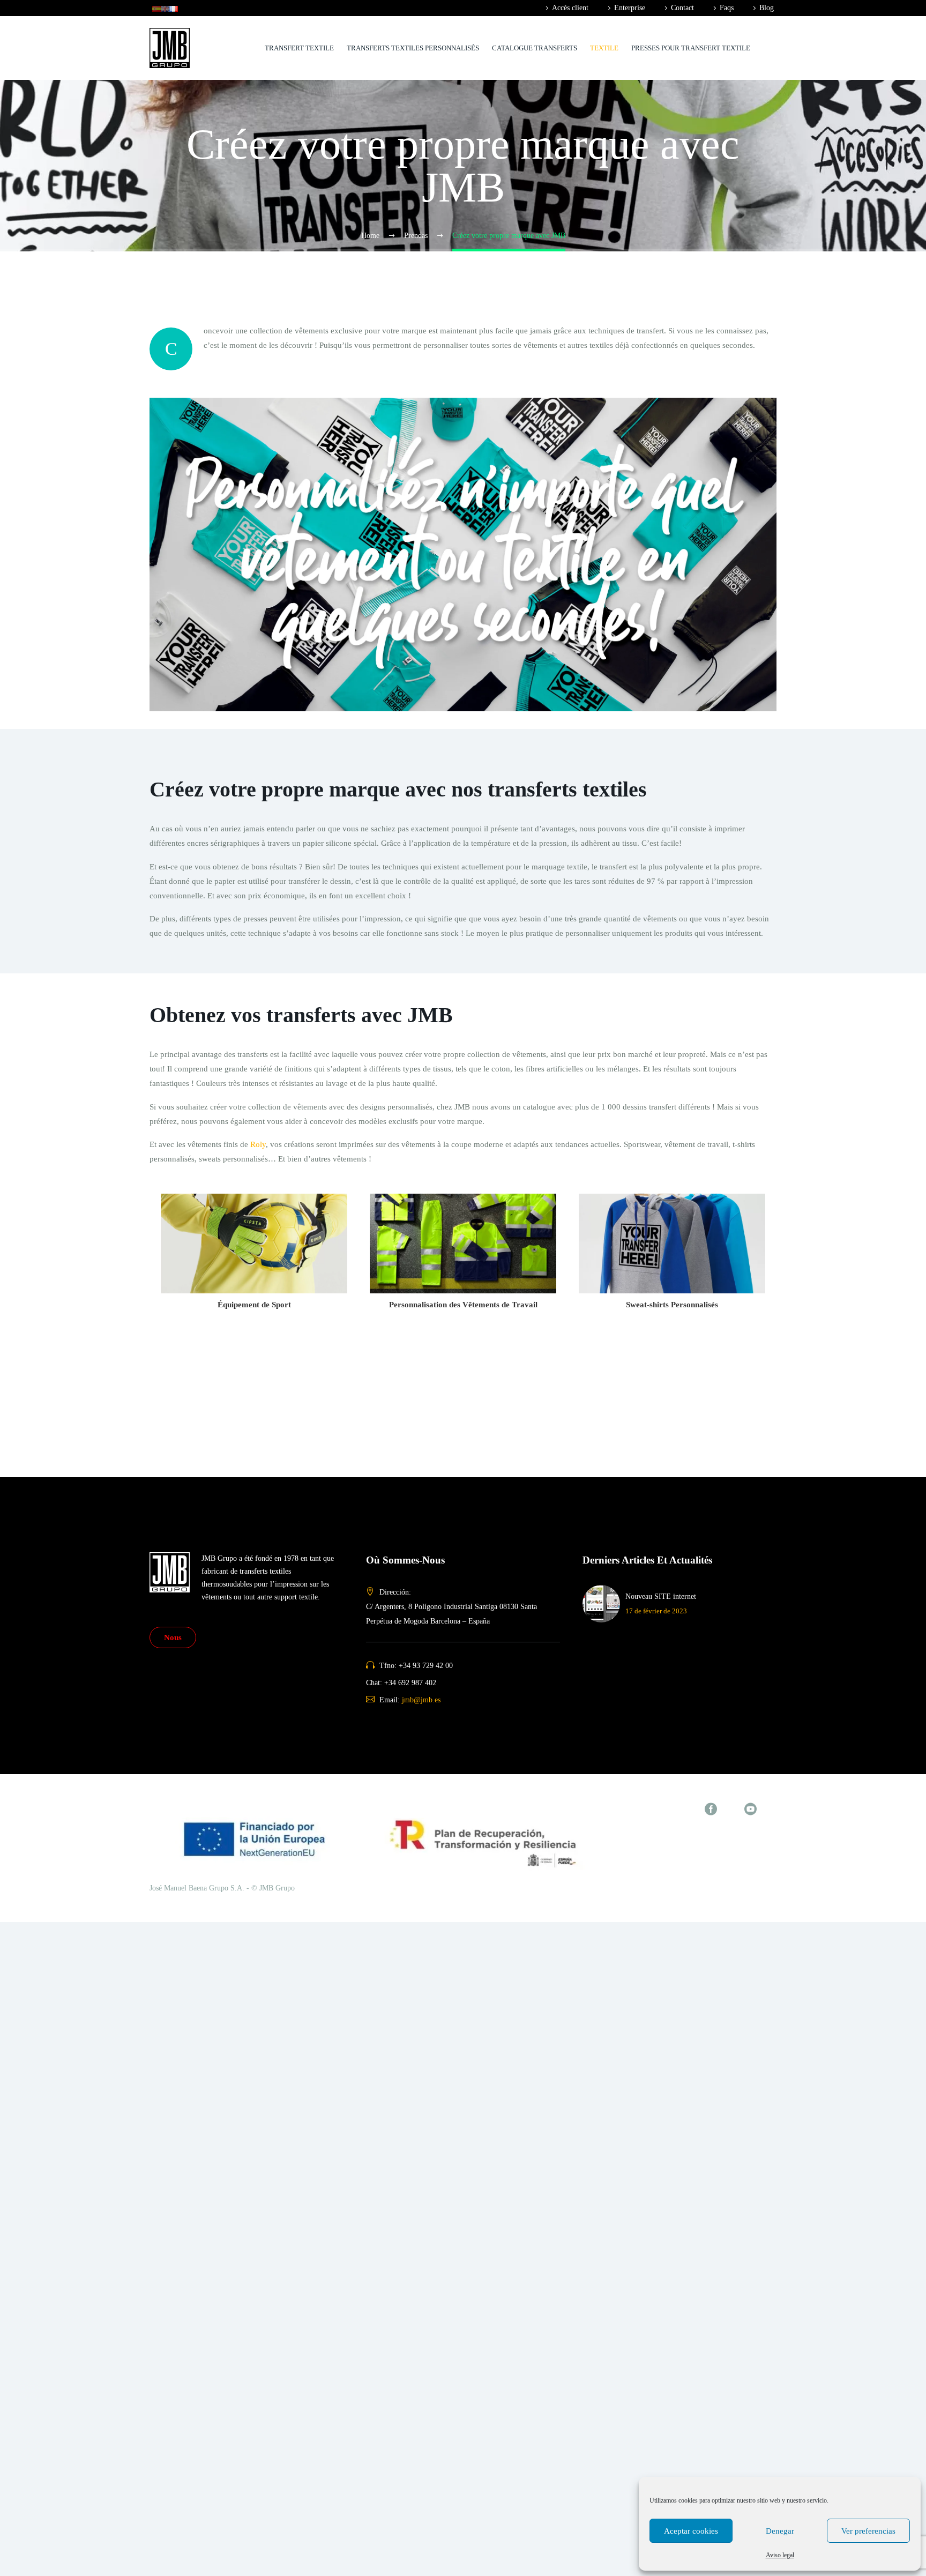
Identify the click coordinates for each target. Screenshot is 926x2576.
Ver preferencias (868, 2531)
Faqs (727, 8)
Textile (604, 48)
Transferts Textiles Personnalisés (413, 48)
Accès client (570, 8)
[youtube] (750, 1809)
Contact (682, 8)
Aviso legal (780, 2555)
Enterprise (630, 8)
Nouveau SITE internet (661, 1596)
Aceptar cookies (691, 2531)
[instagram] (731, 1809)
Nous (173, 1637)
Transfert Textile (299, 48)
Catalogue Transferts (535, 48)
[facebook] (711, 1809)
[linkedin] (770, 1809)
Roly (258, 1144)
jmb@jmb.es (421, 1700)
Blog (767, 8)
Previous (141, 1308)
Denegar (780, 2531)
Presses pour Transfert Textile (691, 48)
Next (785, 1308)
